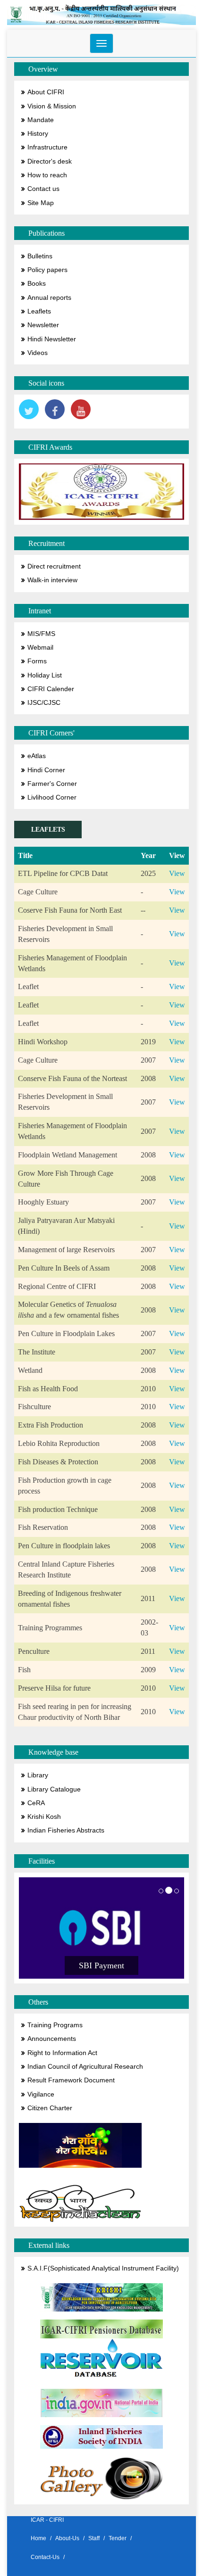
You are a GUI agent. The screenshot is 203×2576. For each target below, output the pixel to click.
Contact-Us (45, 2557)
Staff (94, 2538)
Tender (118, 2538)
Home (38, 2538)
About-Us (67, 2538)
